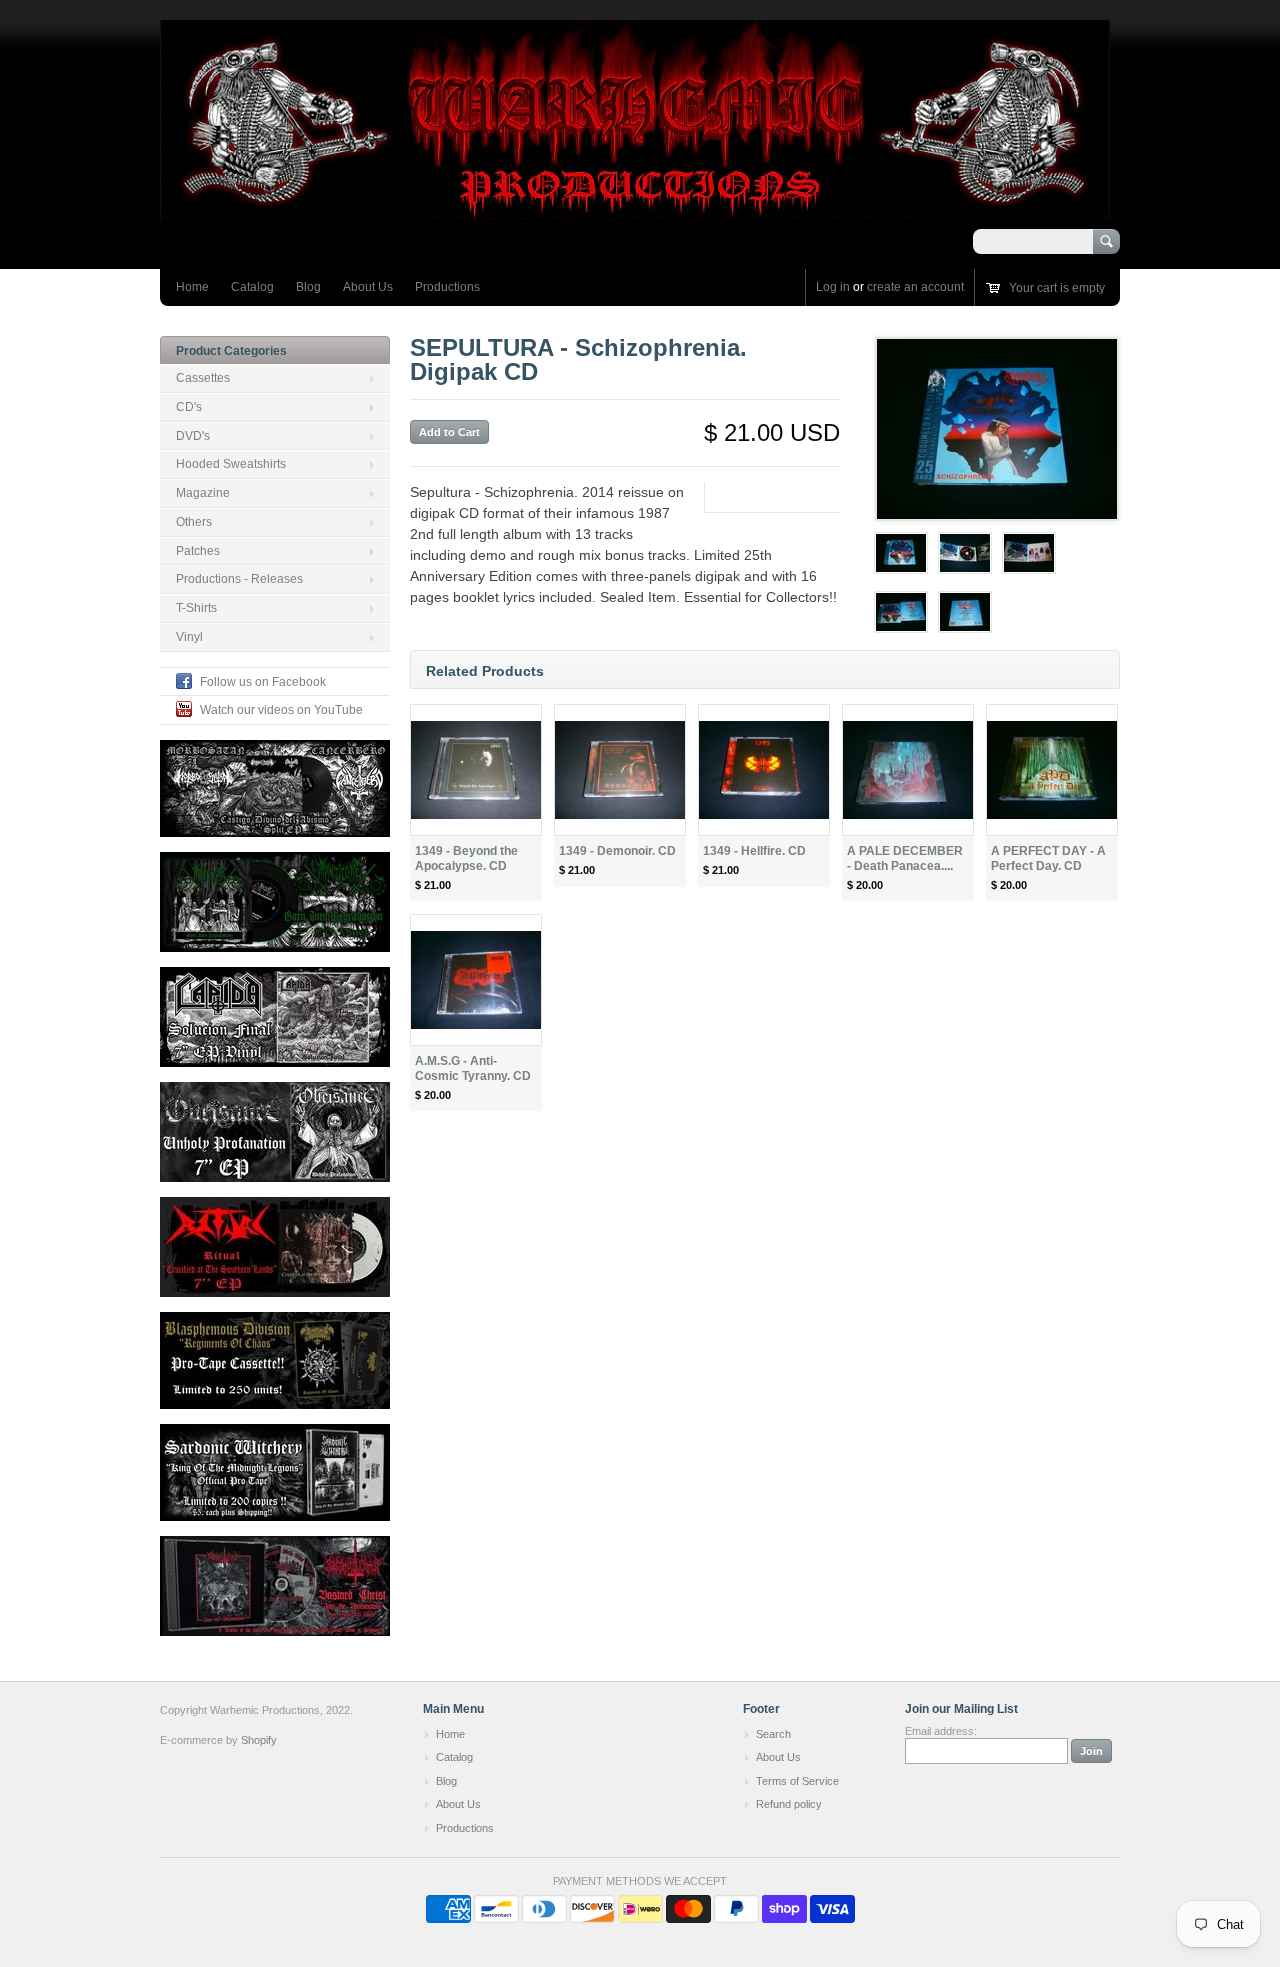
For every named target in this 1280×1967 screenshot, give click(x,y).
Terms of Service (797, 1781)
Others (194, 522)
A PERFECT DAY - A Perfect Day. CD (1048, 858)
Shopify (259, 1740)
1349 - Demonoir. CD (617, 851)
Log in (833, 287)
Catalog (252, 287)
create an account (915, 287)
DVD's (193, 436)
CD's (189, 407)
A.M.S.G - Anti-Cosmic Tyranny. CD (473, 1068)
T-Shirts (196, 608)
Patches (198, 551)
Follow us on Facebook (263, 682)
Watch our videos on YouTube (281, 710)
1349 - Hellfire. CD (754, 851)
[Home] (635, 210)
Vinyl (189, 637)
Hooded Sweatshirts (231, 464)
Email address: (941, 1731)
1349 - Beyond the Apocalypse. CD (466, 858)
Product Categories (231, 351)
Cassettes (203, 378)
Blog (308, 287)
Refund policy (789, 1804)
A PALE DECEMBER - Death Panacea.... (905, 858)
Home (192, 287)
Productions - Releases (239, 579)
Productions (447, 287)
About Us (368, 287)
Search (773, 1734)
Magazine (203, 493)
